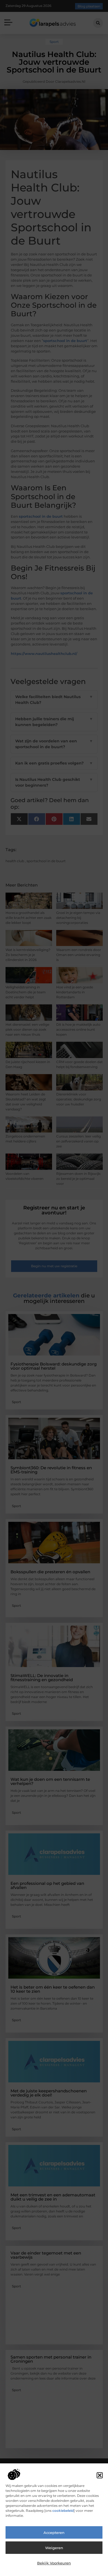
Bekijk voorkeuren (54, 2563)
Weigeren (54, 2548)
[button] (100, 2475)
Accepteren (54, 2533)
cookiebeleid (63, 2511)
